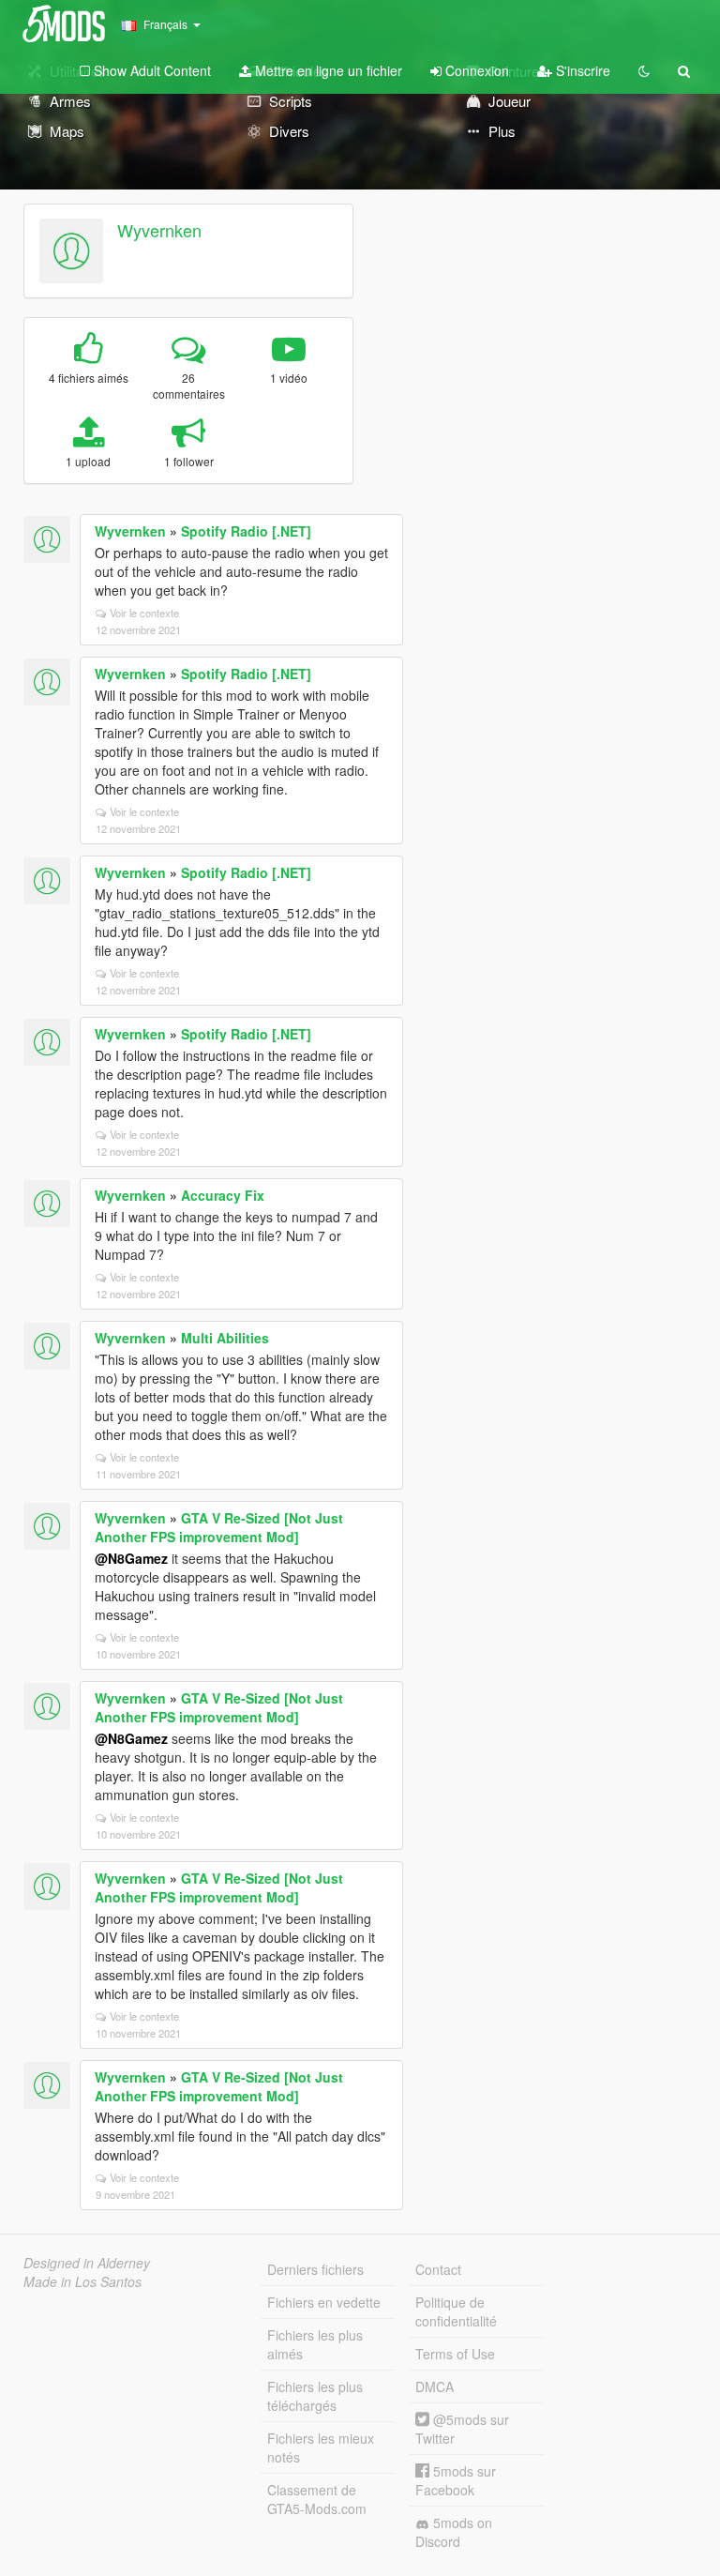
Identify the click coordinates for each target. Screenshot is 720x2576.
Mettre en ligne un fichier (327, 70)
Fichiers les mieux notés (321, 2447)
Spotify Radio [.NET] (246, 531)
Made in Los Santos (82, 2281)
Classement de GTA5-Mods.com (317, 2499)
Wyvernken (159, 230)
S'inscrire (581, 70)
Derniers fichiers (315, 2269)
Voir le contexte (144, 613)
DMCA (435, 2387)
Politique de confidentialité (456, 2311)
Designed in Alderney (87, 2263)
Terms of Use (455, 2354)
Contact (438, 2269)
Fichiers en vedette (324, 2302)
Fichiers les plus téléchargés (315, 2396)
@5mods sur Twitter (462, 2429)
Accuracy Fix (223, 1195)
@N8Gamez (131, 1558)
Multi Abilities (225, 1338)
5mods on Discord (454, 2532)
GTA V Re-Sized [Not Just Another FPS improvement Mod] (219, 1527)
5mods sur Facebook (456, 2480)
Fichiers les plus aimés (315, 2344)
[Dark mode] (644, 70)
